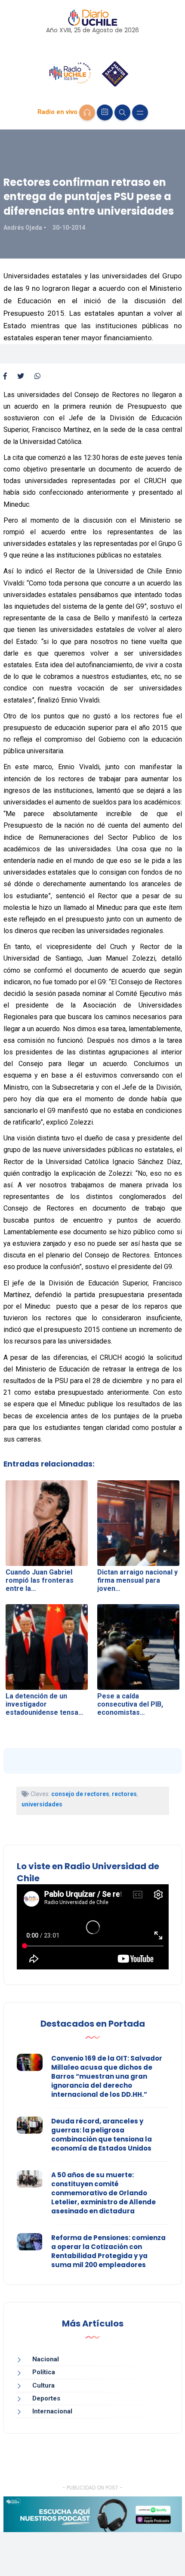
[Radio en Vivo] (87, 112)
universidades (42, 1804)
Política (44, 2372)
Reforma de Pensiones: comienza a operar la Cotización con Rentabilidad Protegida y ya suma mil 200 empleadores (108, 2251)
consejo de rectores (80, 1794)
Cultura (43, 2385)
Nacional (46, 2359)
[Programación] (105, 112)
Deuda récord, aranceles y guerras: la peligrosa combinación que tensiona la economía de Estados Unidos (102, 2135)
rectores (124, 1794)
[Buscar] (122, 112)
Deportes (46, 2398)
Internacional (52, 2411)
